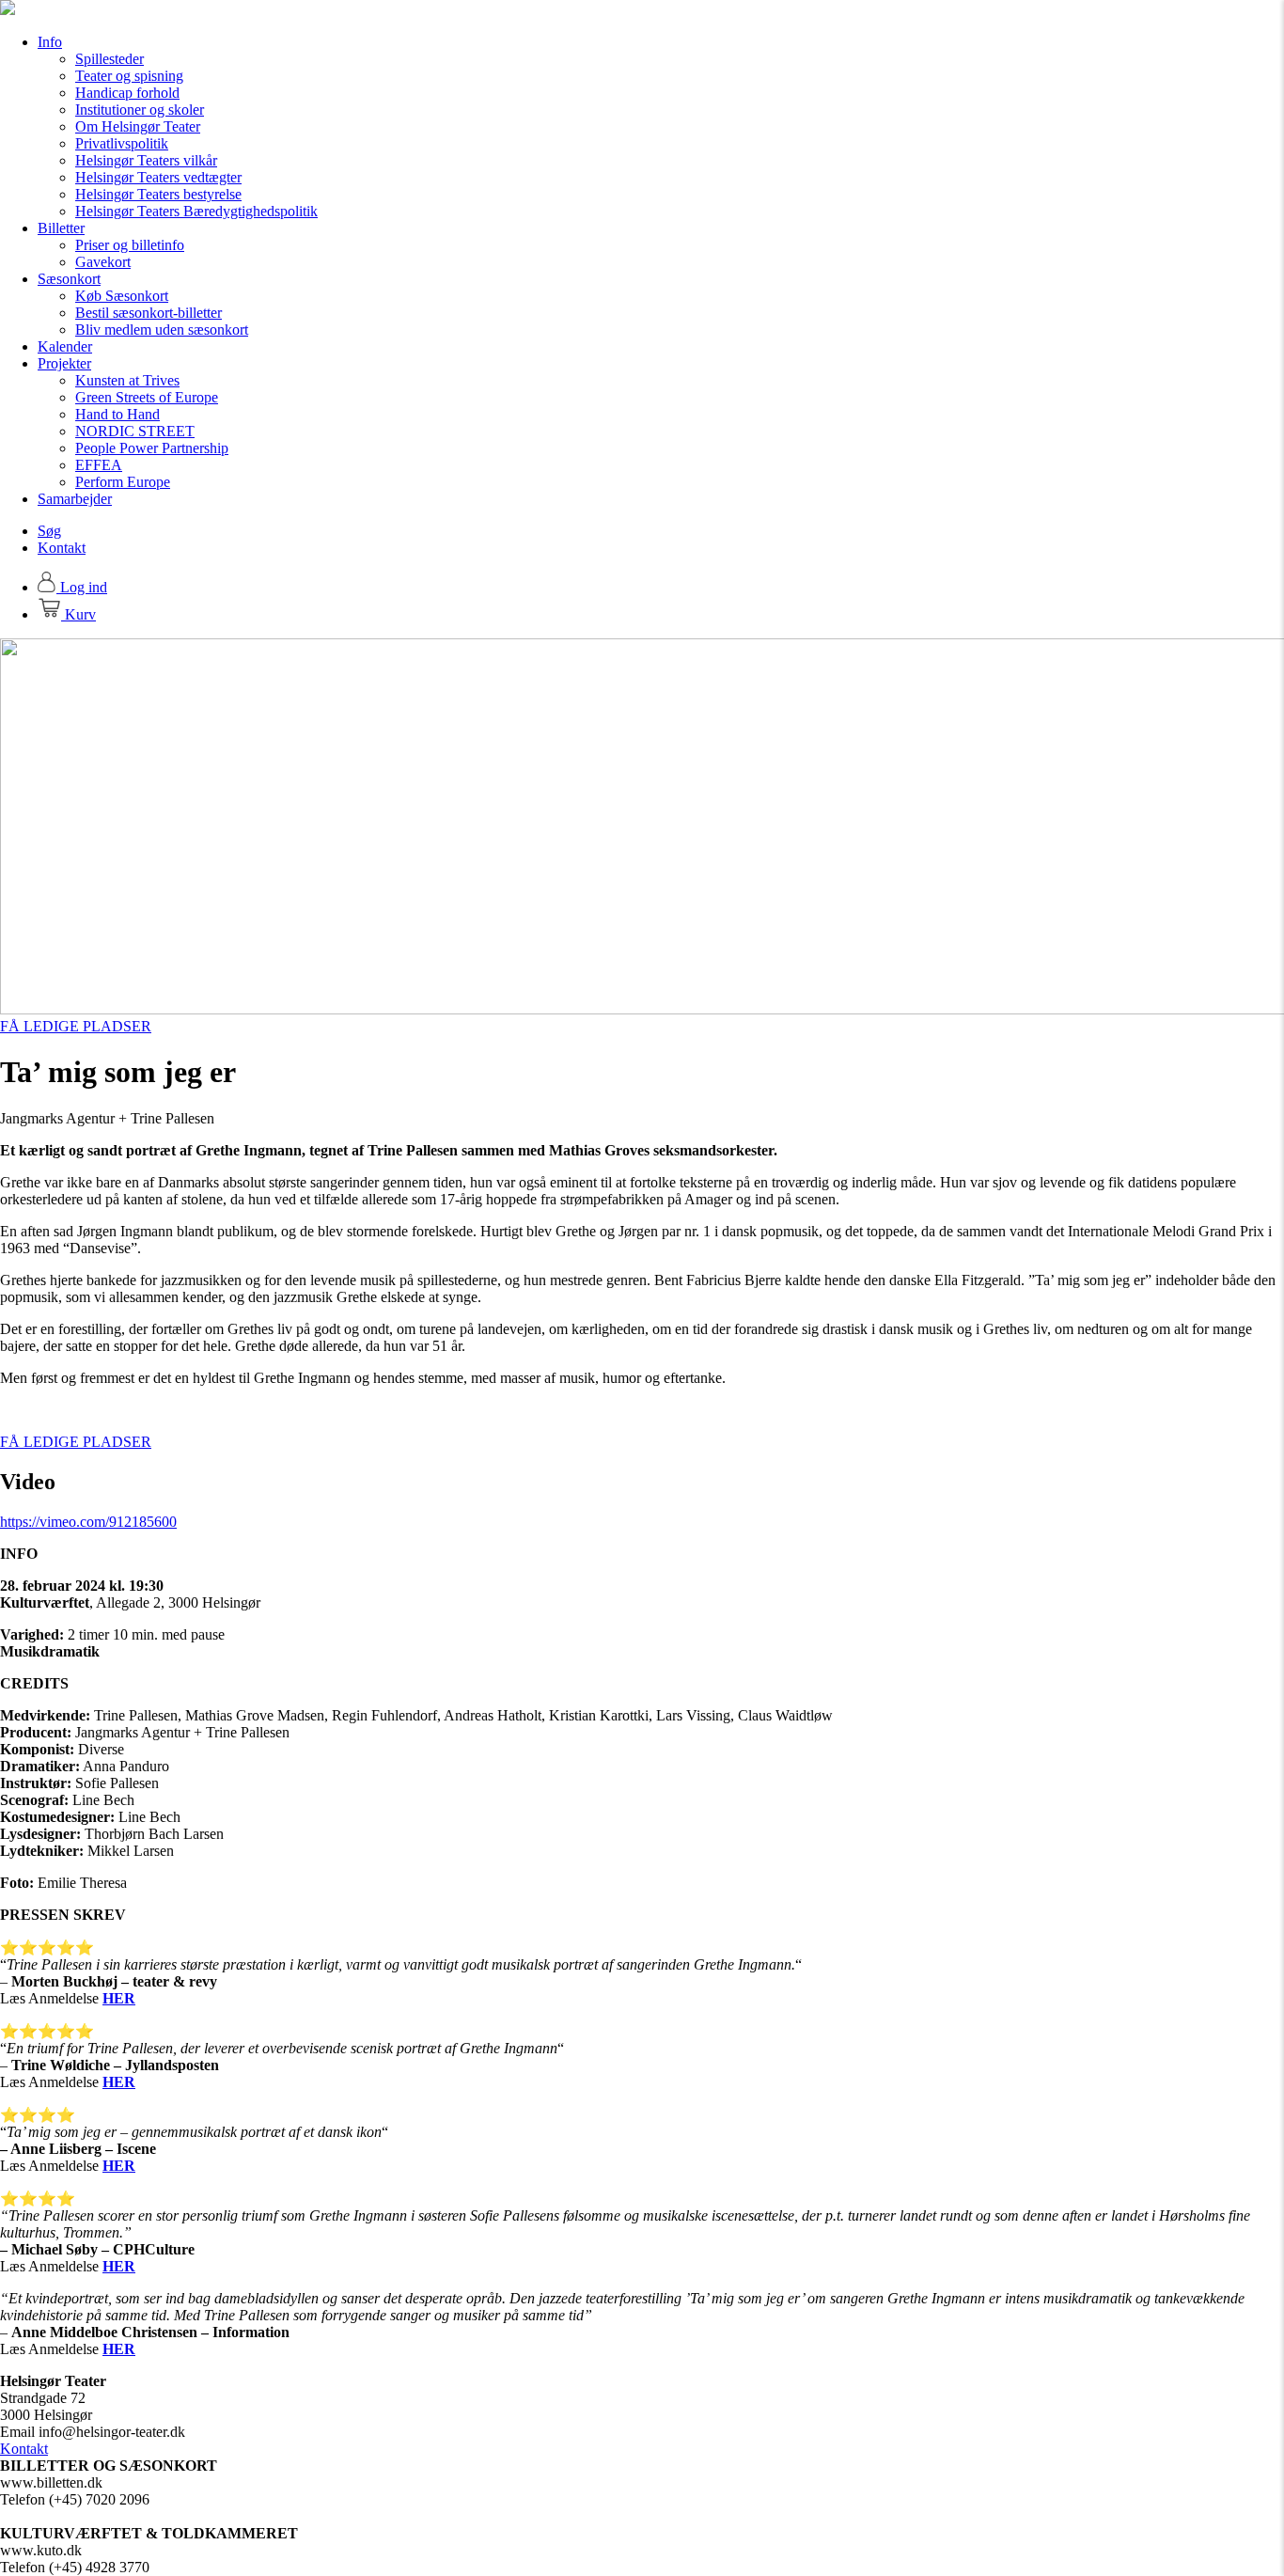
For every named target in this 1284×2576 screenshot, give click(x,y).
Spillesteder (110, 59)
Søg (49, 531)
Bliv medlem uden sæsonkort (162, 330)
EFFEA (99, 465)
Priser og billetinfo (130, 245)
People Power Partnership (152, 448)
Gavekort (103, 262)
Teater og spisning (129, 76)
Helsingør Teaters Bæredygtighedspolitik (196, 211)
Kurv (78, 614)
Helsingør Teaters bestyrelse (158, 194)
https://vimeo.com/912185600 (88, 1522)
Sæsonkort (69, 279)
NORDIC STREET (135, 431)
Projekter (64, 363)
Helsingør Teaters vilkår (146, 160)
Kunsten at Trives (127, 380)
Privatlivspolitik (122, 143)
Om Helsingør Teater (138, 126)
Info (50, 42)
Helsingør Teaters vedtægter (158, 177)
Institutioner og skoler (140, 110)
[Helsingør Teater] (8, 10)
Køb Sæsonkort (122, 296)
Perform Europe (123, 482)
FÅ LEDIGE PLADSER (76, 1026)
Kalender (65, 346)
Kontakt (62, 548)
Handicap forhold (127, 93)
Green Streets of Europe (147, 397)
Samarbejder (75, 499)
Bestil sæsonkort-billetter (149, 313)
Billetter (61, 228)
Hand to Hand (117, 414)
